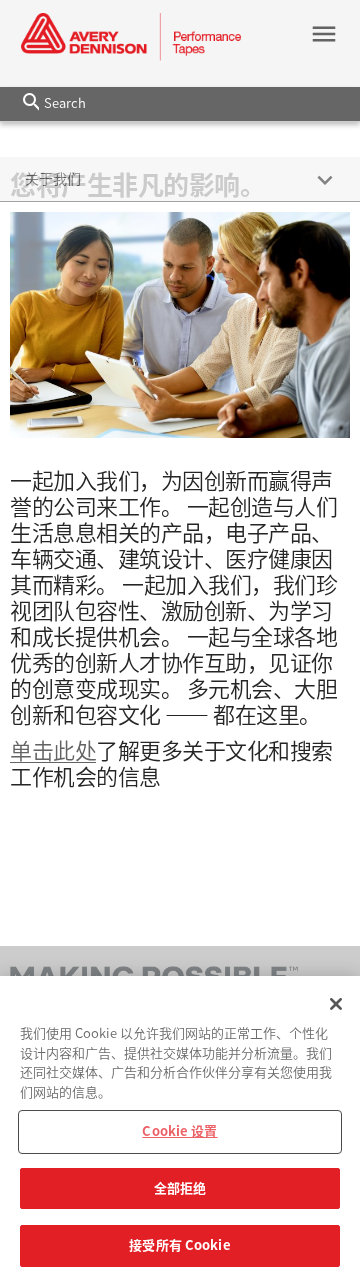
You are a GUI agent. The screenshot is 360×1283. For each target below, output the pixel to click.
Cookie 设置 (179, 1131)
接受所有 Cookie (179, 1245)
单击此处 (53, 751)
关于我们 (53, 179)
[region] (180, 1129)
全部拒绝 (180, 1188)
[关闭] (336, 1004)
